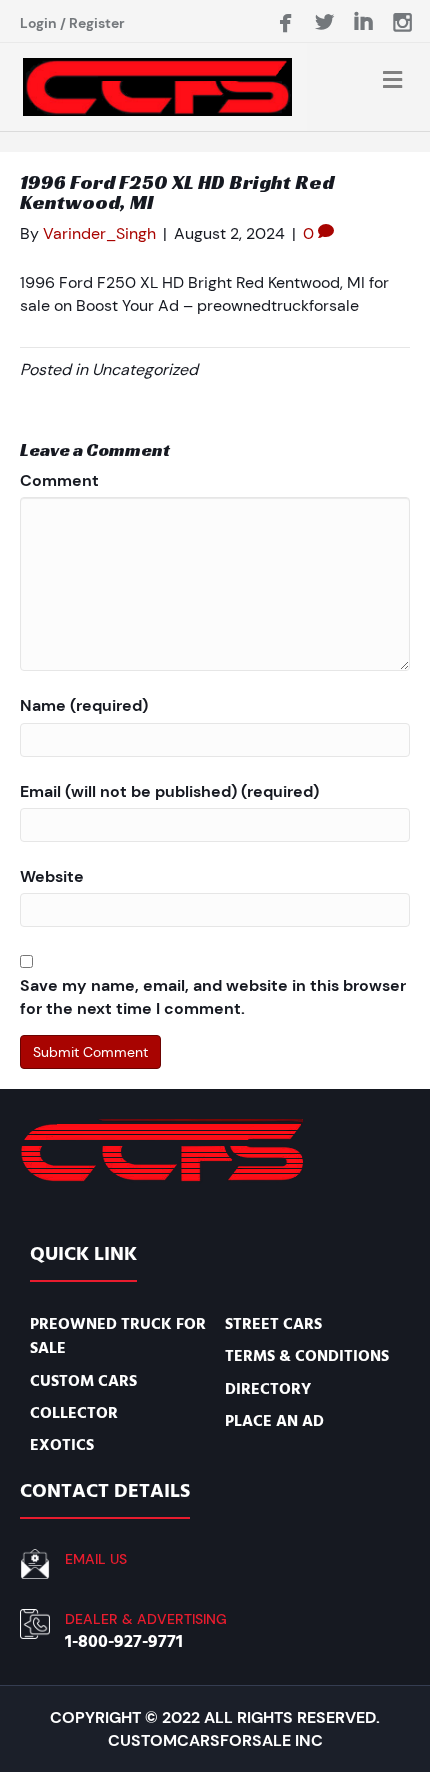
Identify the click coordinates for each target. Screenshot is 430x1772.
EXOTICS (62, 1445)
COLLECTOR (74, 1413)
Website (52, 876)
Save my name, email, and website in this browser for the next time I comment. (213, 997)
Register (97, 23)
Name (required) (84, 705)
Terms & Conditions (307, 1356)
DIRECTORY (268, 1389)
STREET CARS (273, 1324)
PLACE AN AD (274, 1421)
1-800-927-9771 (124, 1641)
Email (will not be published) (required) (169, 791)
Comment (59, 480)
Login (38, 23)
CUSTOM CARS (83, 1381)
